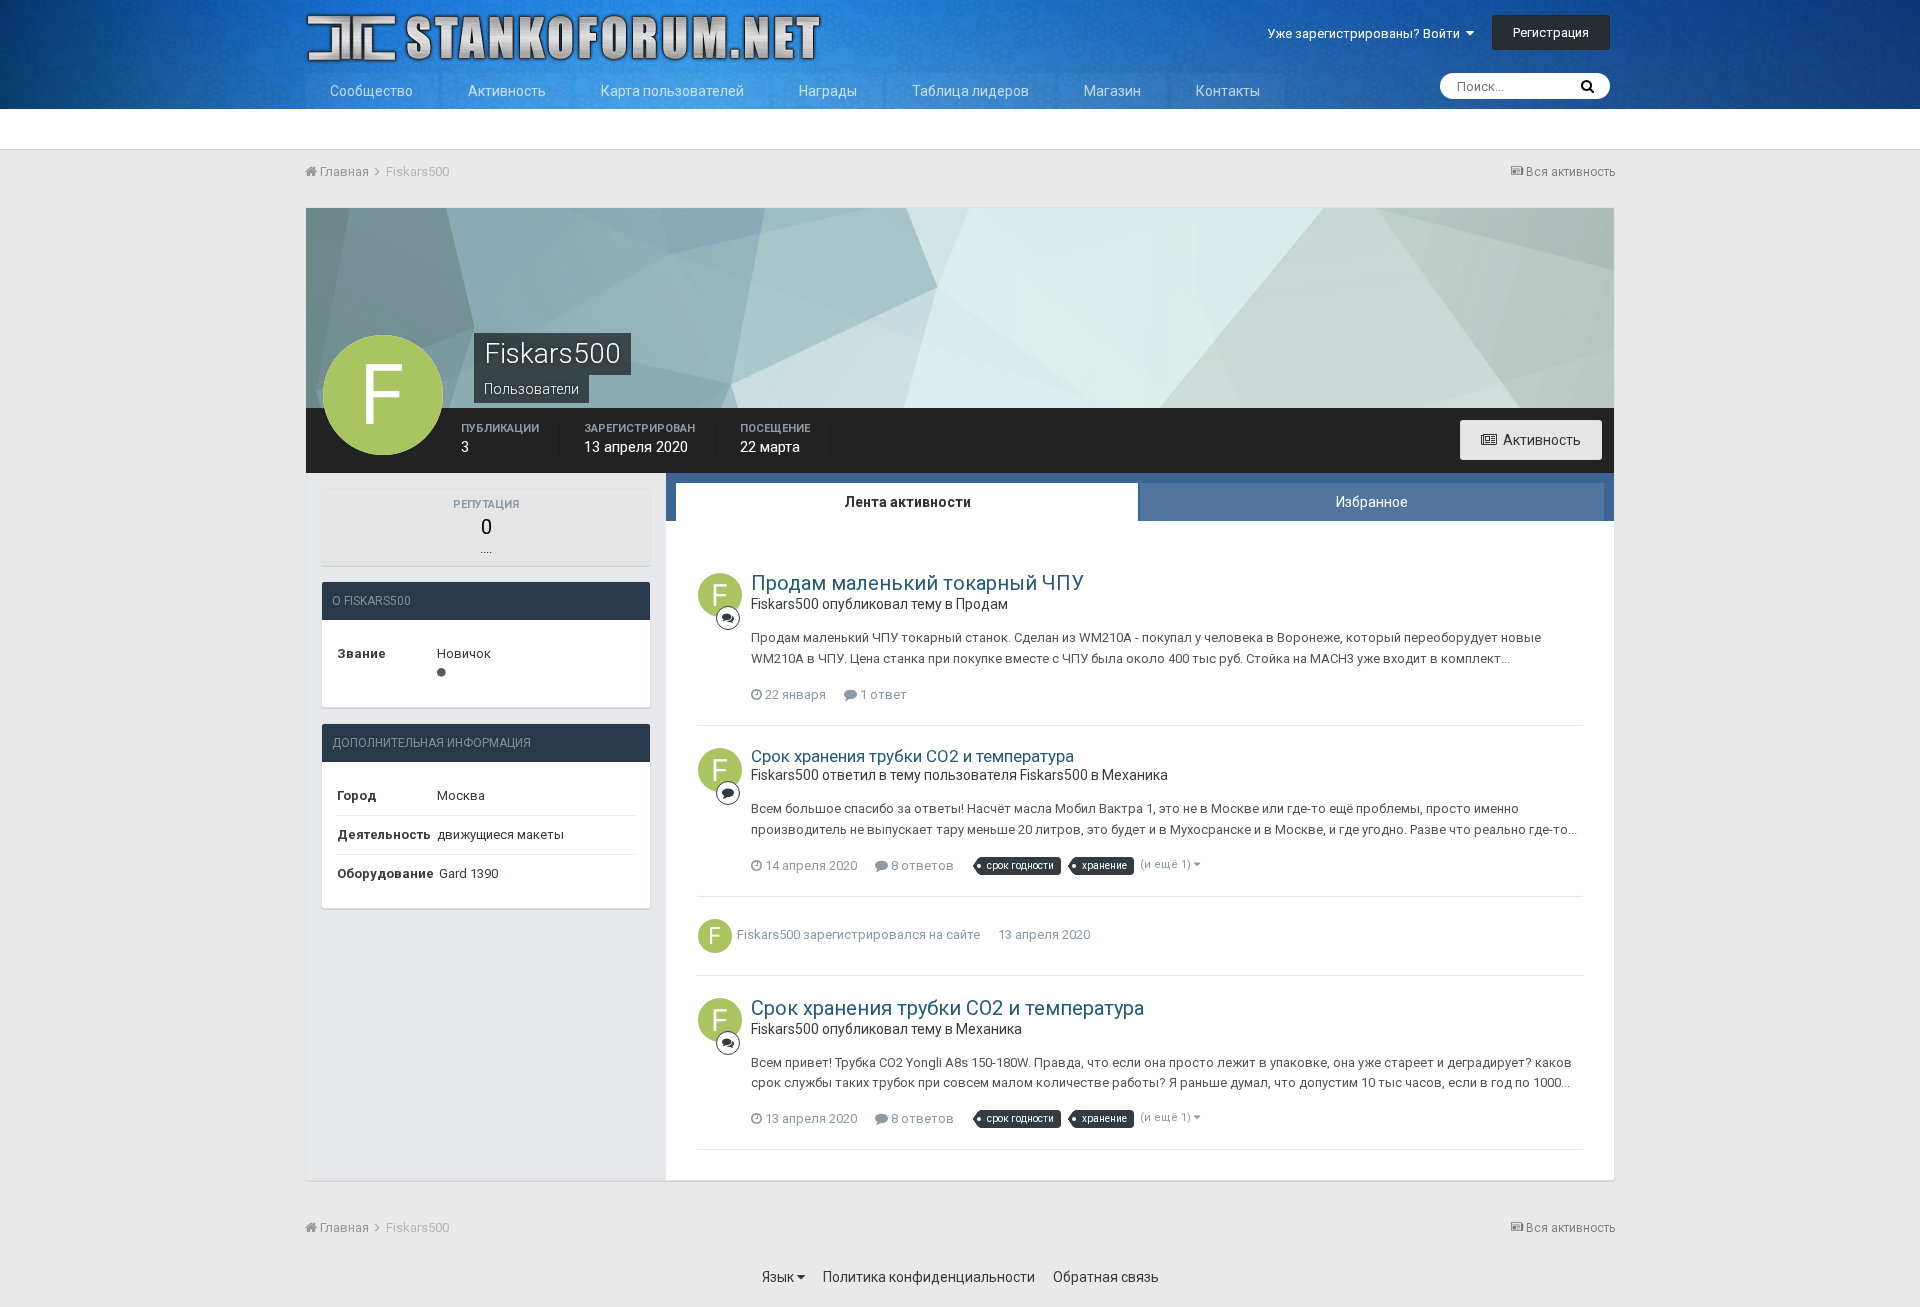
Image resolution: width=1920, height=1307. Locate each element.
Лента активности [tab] (907, 502)
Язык (779, 1277)
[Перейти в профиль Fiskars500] (720, 595)
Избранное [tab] (1372, 502)
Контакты (1228, 91)
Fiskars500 (785, 604)
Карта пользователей (672, 91)
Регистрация (1551, 32)
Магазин (1112, 91)
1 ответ (882, 694)
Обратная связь (1106, 1277)
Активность (507, 91)
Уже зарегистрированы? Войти (1366, 33)
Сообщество (371, 91)
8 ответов (921, 865)
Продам (982, 604)
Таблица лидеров (970, 91)
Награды (828, 91)
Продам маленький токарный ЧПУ (917, 583)
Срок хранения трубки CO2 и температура (912, 756)
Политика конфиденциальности (929, 1277)
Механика (1135, 775)
